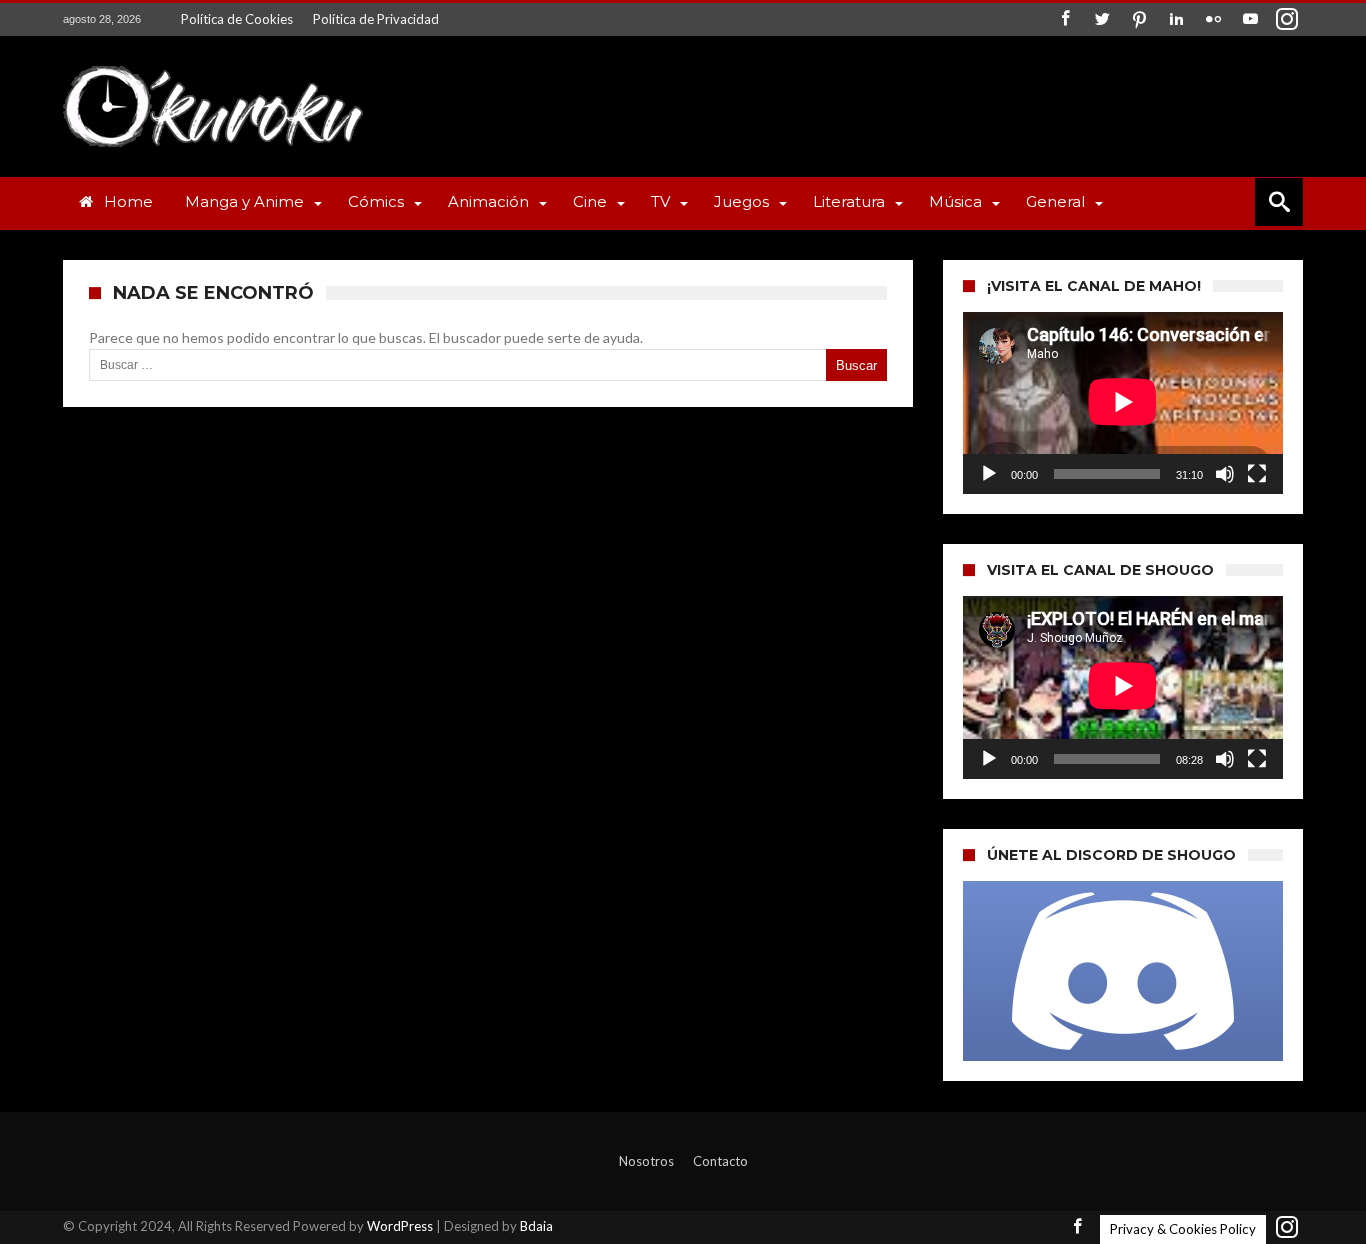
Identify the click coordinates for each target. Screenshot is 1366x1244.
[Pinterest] (1139, 19)
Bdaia (536, 1226)
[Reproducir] (989, 474)
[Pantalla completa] (1257, 474)
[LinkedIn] (1176, 19)
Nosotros (646, 1161)
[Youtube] (1250, 19)
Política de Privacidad (376, 19)
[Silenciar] (1225, 474)
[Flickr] (1213, 19)
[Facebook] (1065, 19)
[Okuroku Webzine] (213, 65)
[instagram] (1287, 19)
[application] (1123, 403)
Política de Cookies (237, 19)
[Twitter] (1102, 19)
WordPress (400, 1226)
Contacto (720, 1161)
